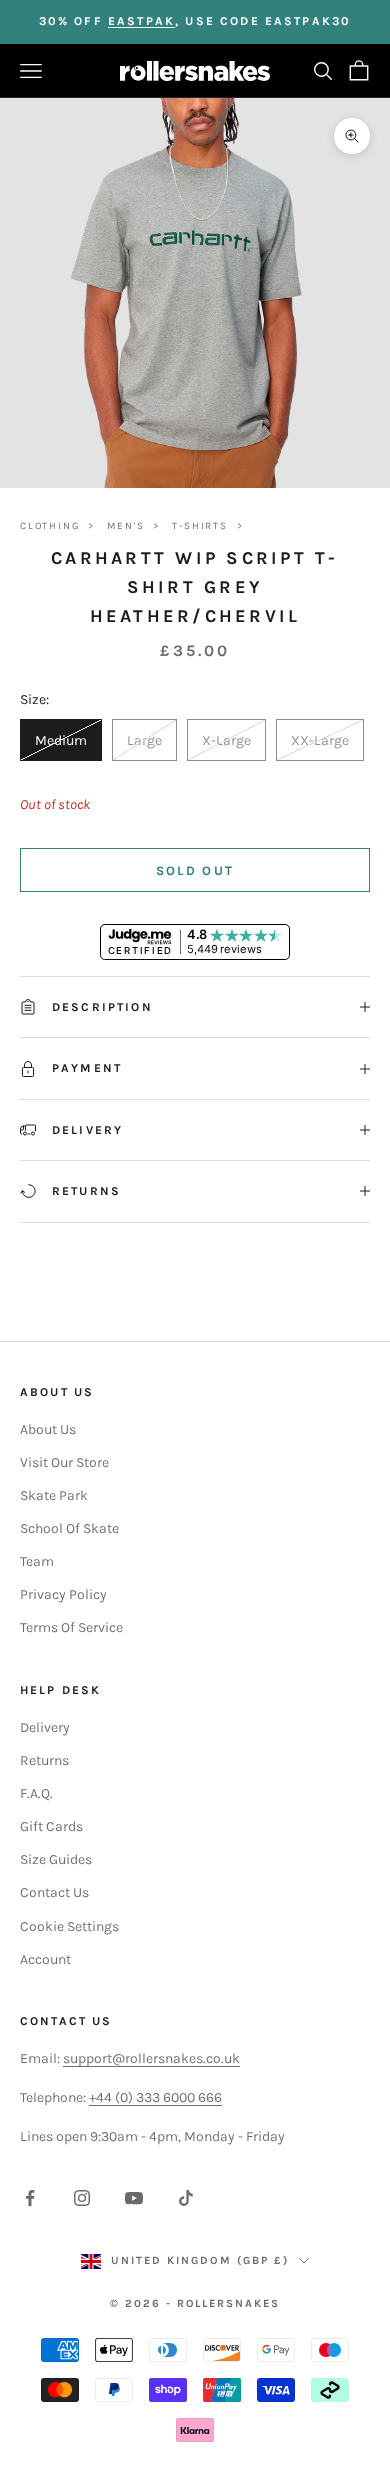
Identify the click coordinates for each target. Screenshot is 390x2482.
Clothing (49, 526)
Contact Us (54, 1892)
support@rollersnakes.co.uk (151, 2058)
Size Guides (56, 1859)
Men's (125, 526)
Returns (44, 1760)
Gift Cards (51, 1826)
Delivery (45, 1727)
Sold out (195, 870)
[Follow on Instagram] (82, 2198)
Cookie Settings (69, 1926)
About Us (48, 1429)
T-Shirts (199, 526)
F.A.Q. (36, 1793)
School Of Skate (69, 1528)
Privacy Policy (63, 1594)
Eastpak (141, 21)
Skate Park (54, 1495)
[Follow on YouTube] (134, 2198)
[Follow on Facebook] (30, 2198)
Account (45, 1959)
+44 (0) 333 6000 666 (155, 2097)
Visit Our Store (64, 1462)
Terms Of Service (71, 1627)
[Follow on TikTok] (186, 2198)
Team (37, 1561)
